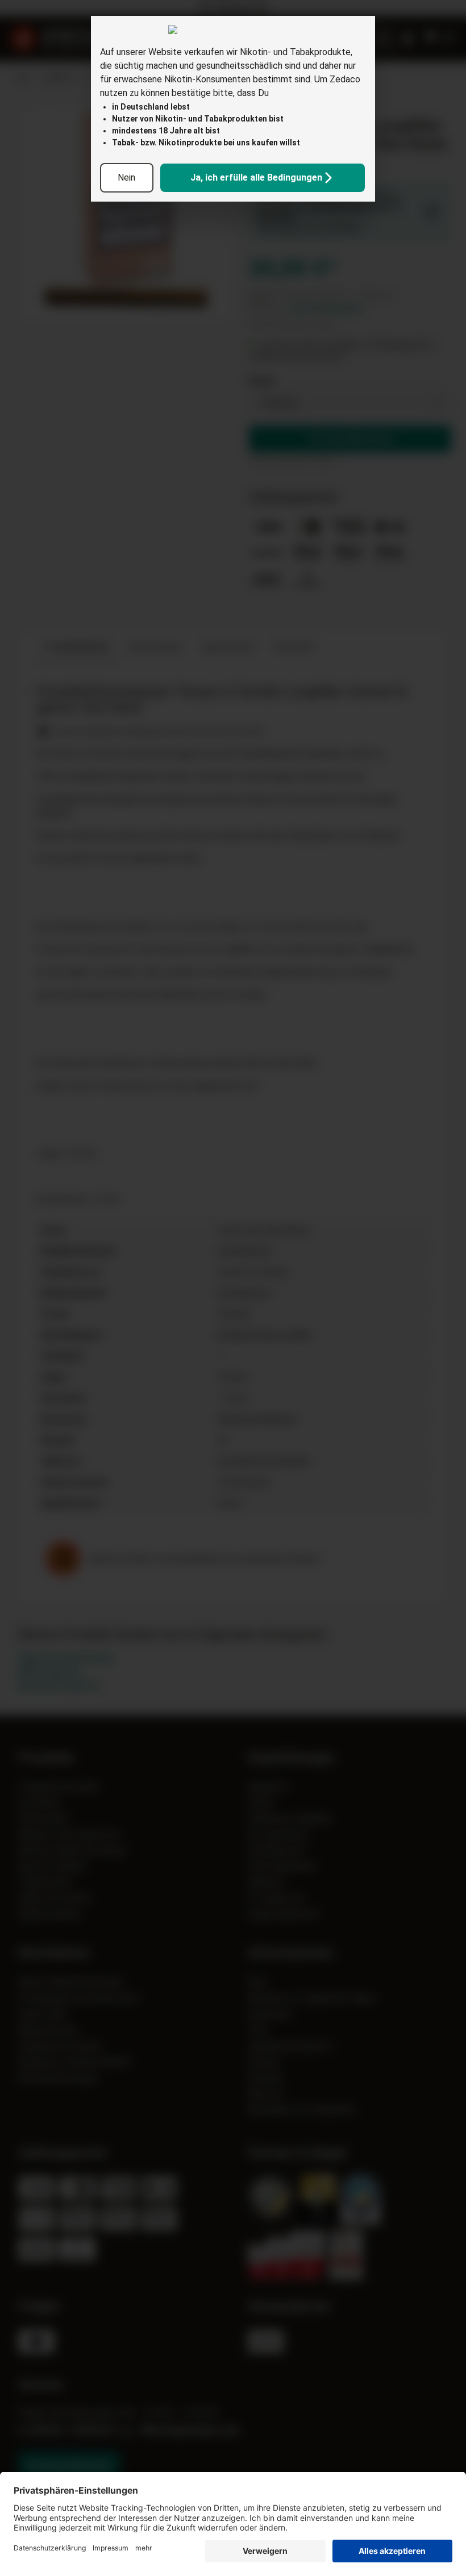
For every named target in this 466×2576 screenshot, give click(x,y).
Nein (126, 177)
